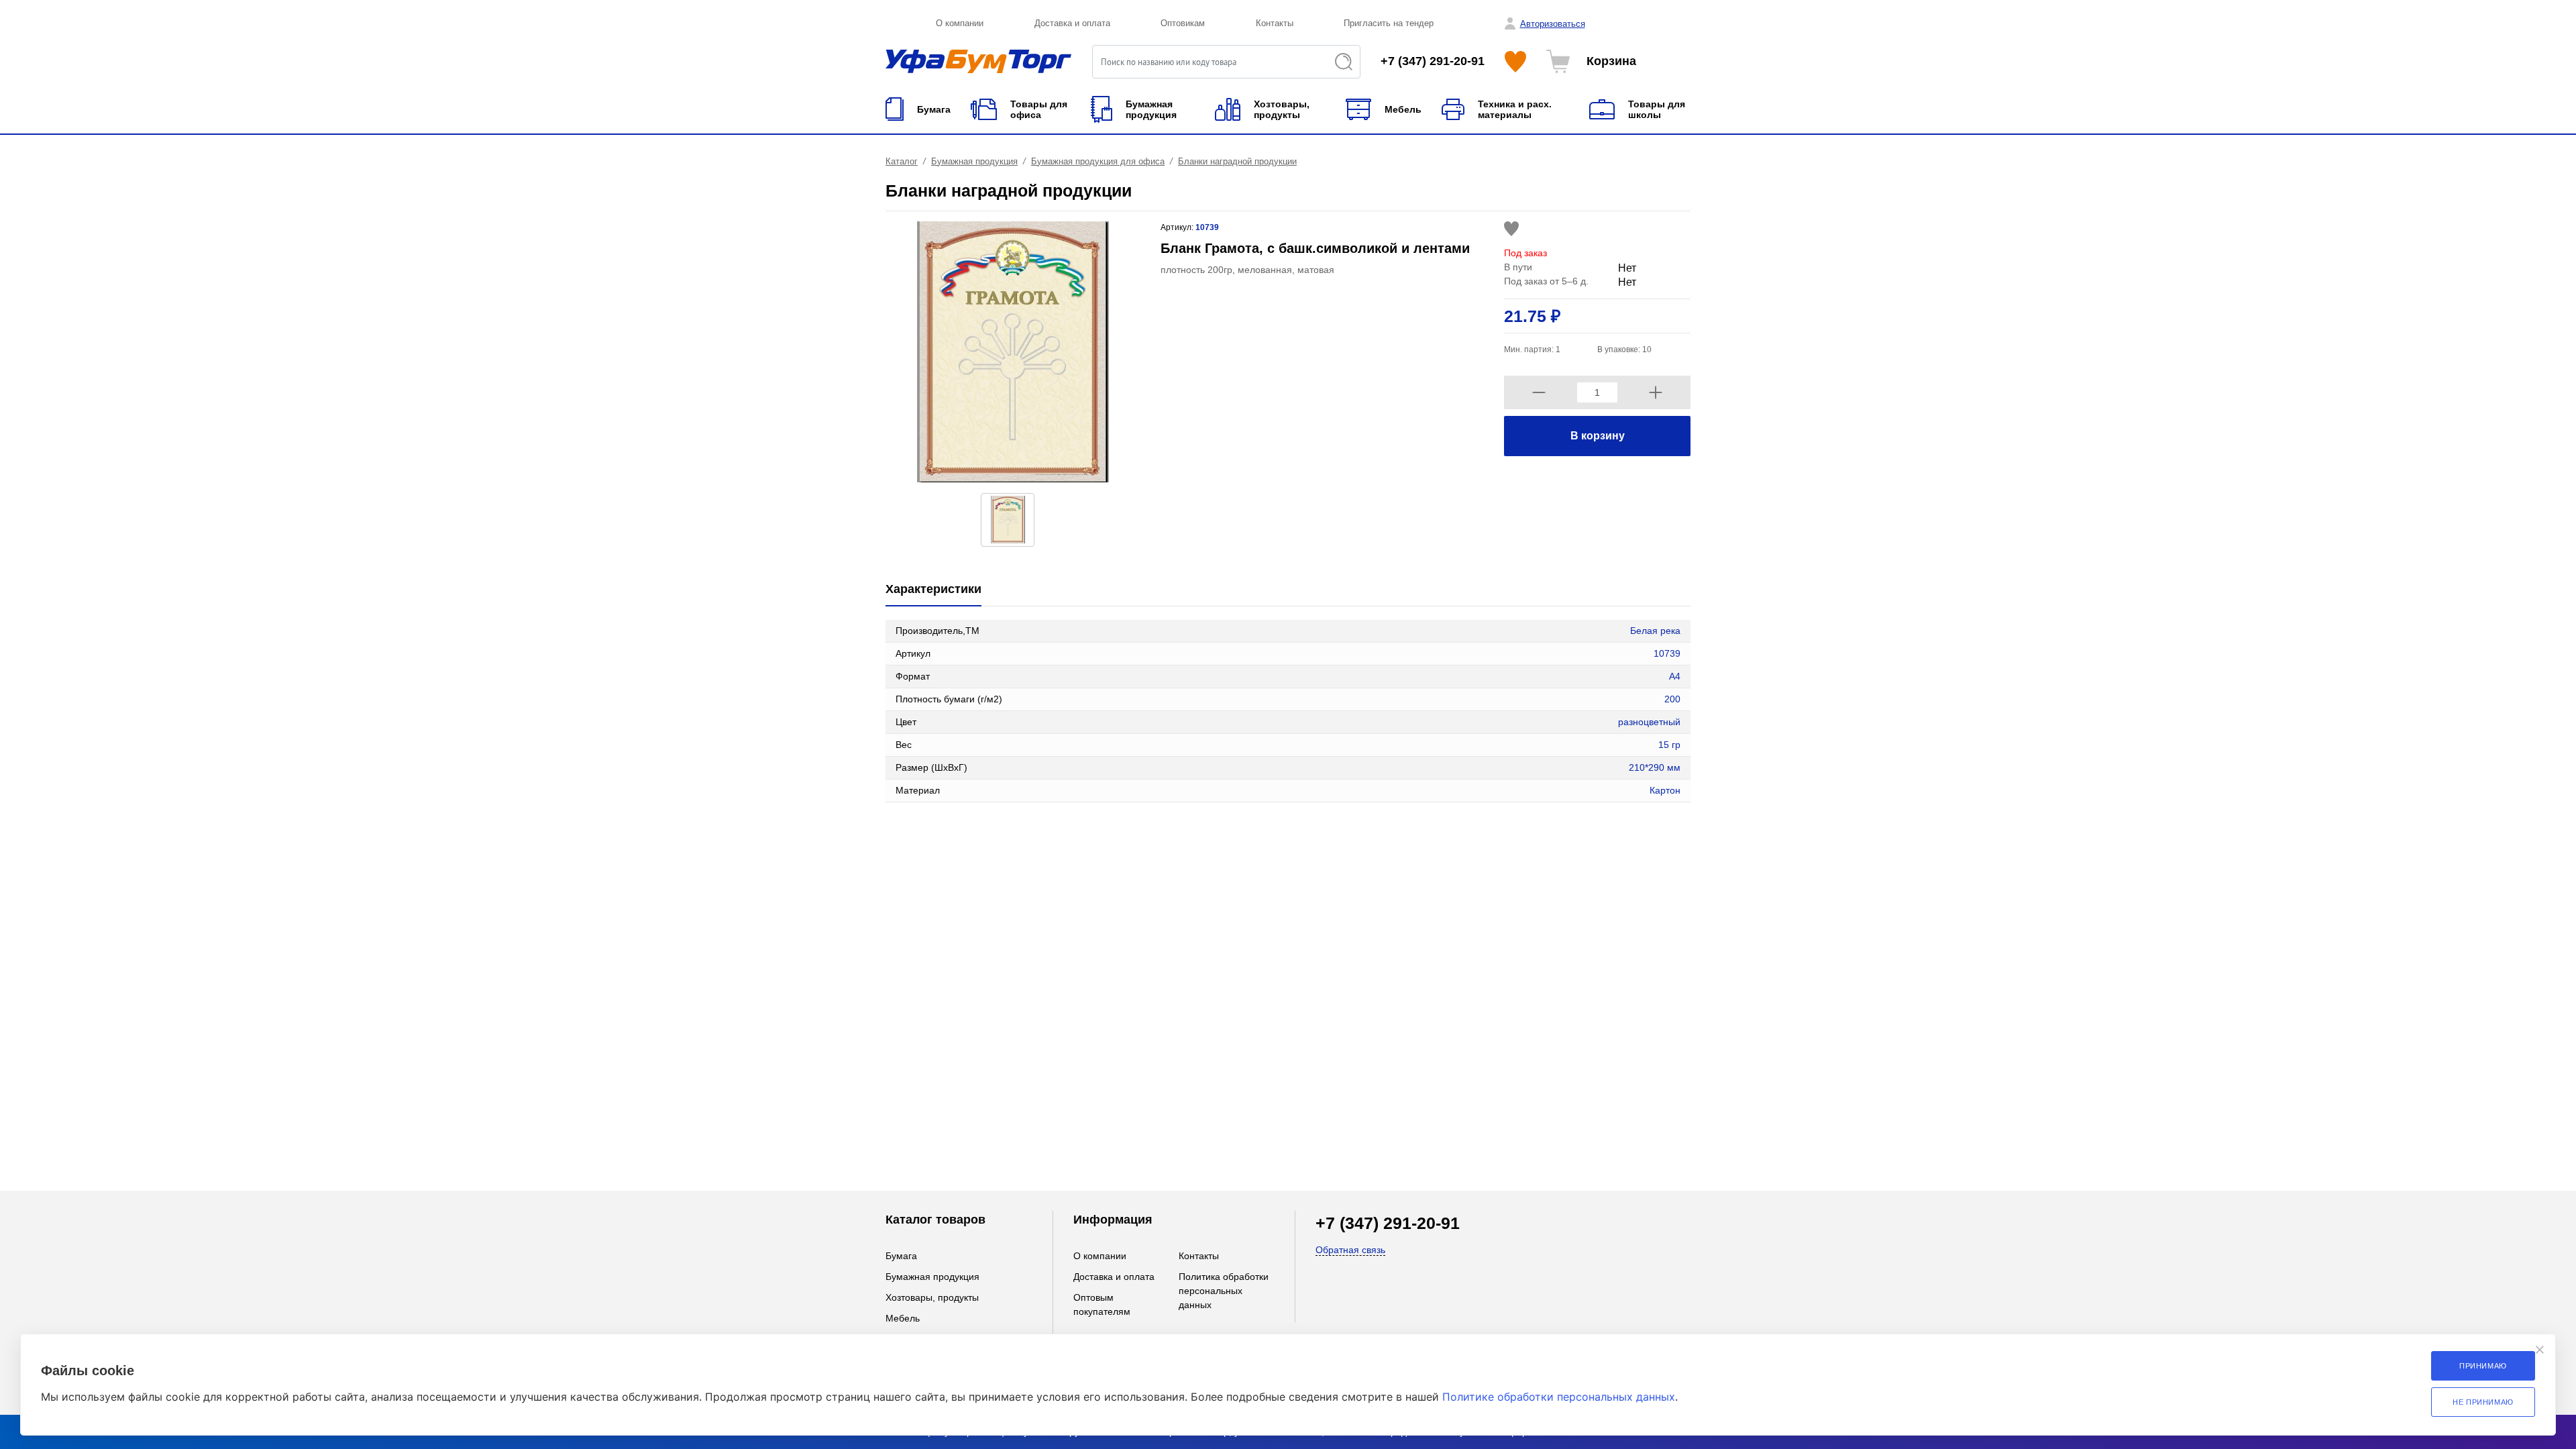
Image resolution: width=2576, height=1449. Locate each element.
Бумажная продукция (974, 161)
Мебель (903, 1318)
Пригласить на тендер (1389, 23)
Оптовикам (1183, 23)
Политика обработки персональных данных (1224, 1291)
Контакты (1275, 23)
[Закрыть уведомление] (2540, 1350)
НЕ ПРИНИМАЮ (2483, 1402)
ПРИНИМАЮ (2483, 1366)
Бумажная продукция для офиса (1098, 161)
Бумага (901, 1256)
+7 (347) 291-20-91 (1433, 61)
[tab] (933, 590)
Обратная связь (1350, 1250)
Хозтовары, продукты (932, 1297)
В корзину (1598, 436)
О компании (960, 23)
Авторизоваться (1553, 24)
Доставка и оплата (1072, 23)
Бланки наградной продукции (1237, 161)
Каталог (902, 161)
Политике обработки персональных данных (1559, 1397)
